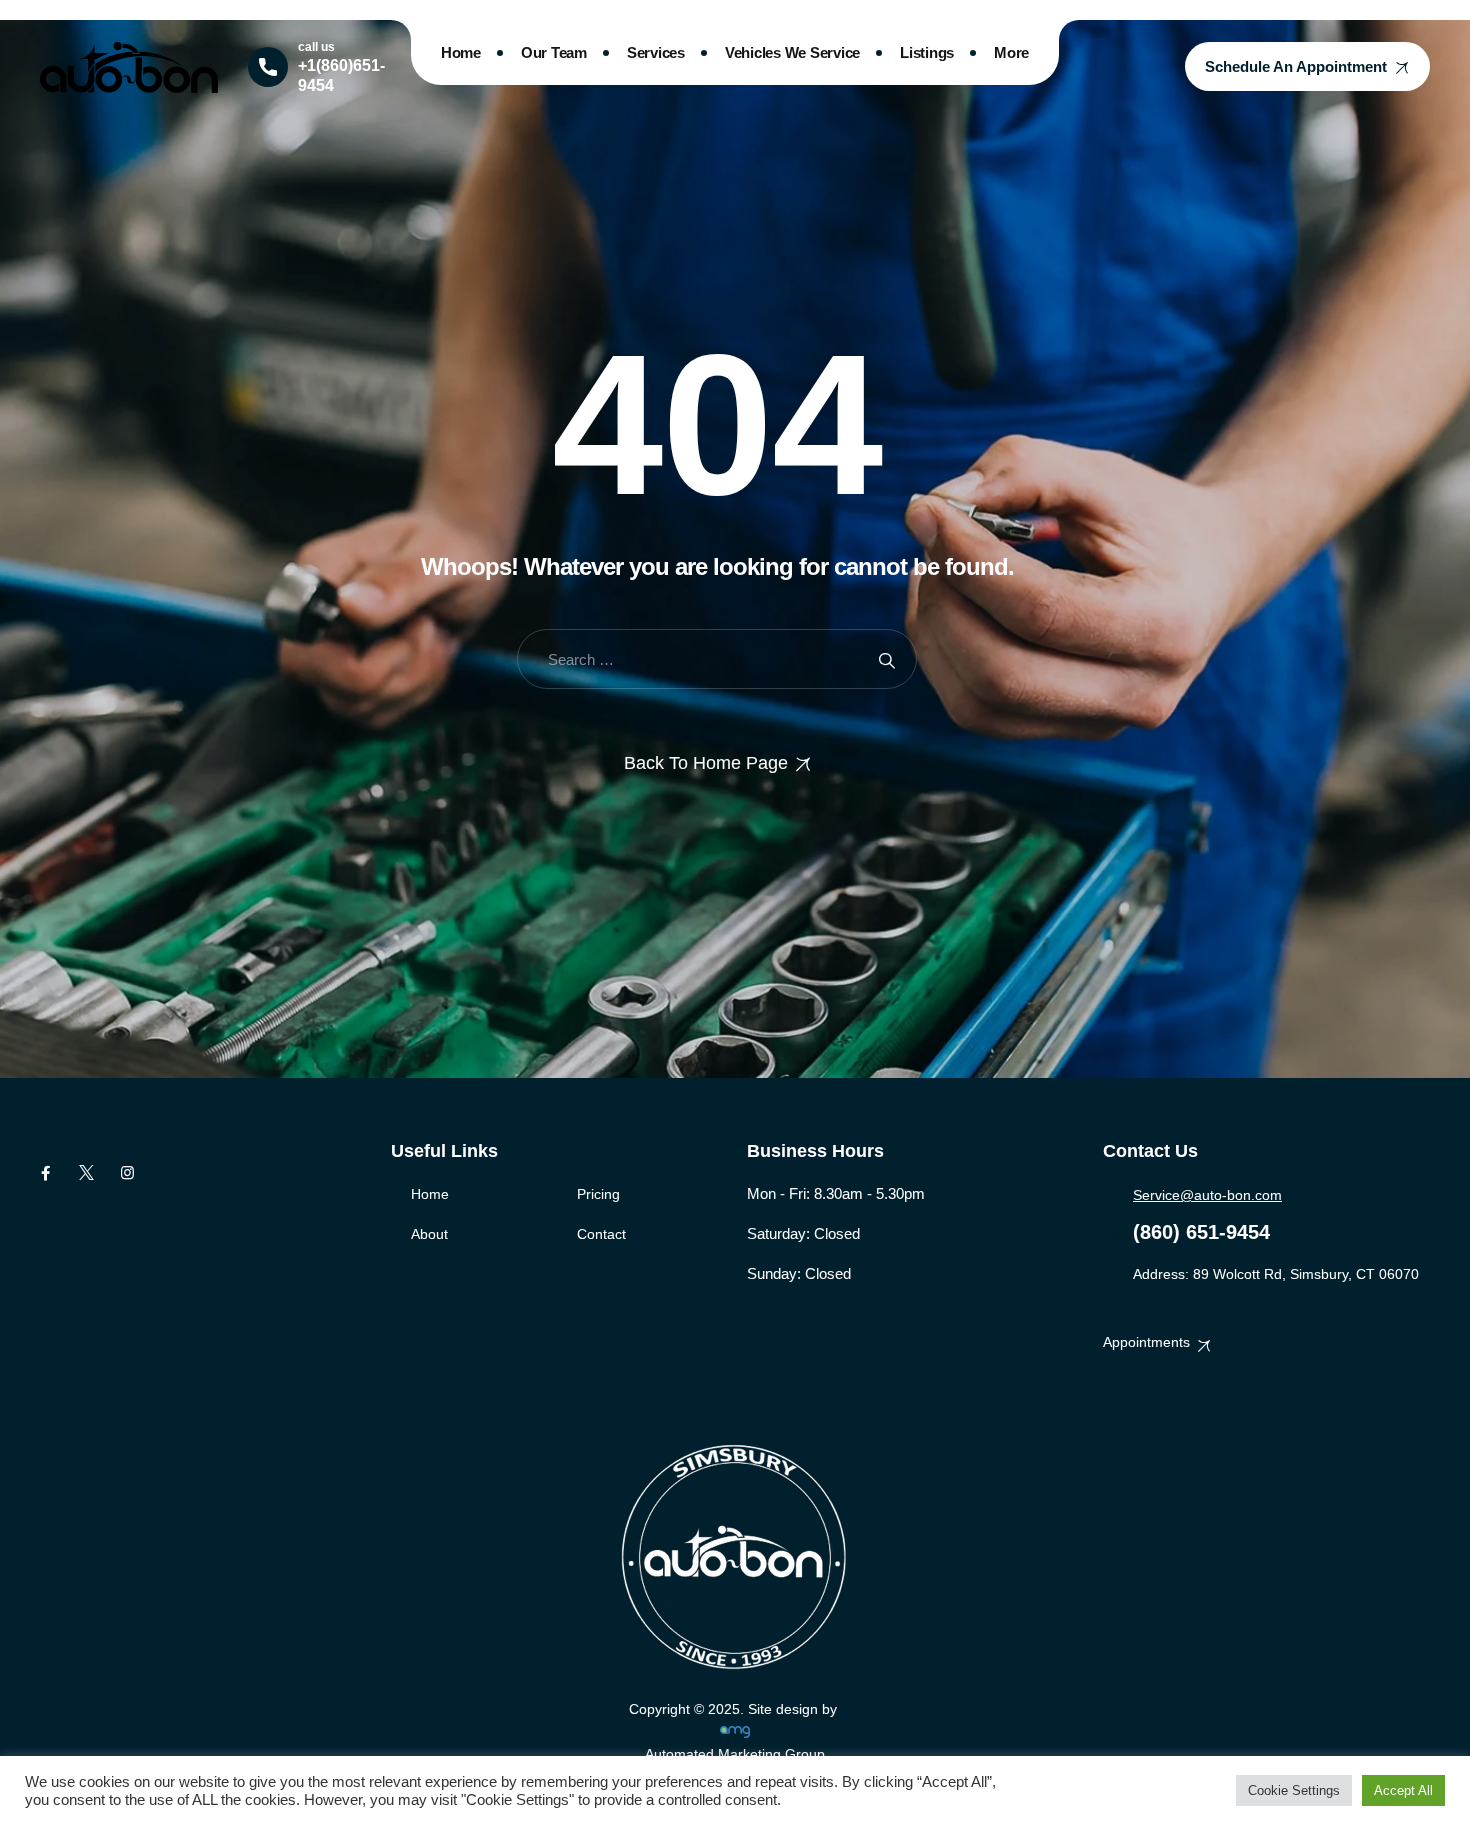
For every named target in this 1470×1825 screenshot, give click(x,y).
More (1011, 52)
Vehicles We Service (792, 52)
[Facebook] (45, 1173)
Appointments (1146, 1342)
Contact (601, 1234)
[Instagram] (127, 1173)
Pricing (598, 1194)
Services (656, 52)
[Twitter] (86, 1173)
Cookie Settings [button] (1294, 1790)
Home (461, 52)
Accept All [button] (1403, 1790)
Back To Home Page (706, 763)
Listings (927, 52)
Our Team (554, 52)
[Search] (886, 659)
